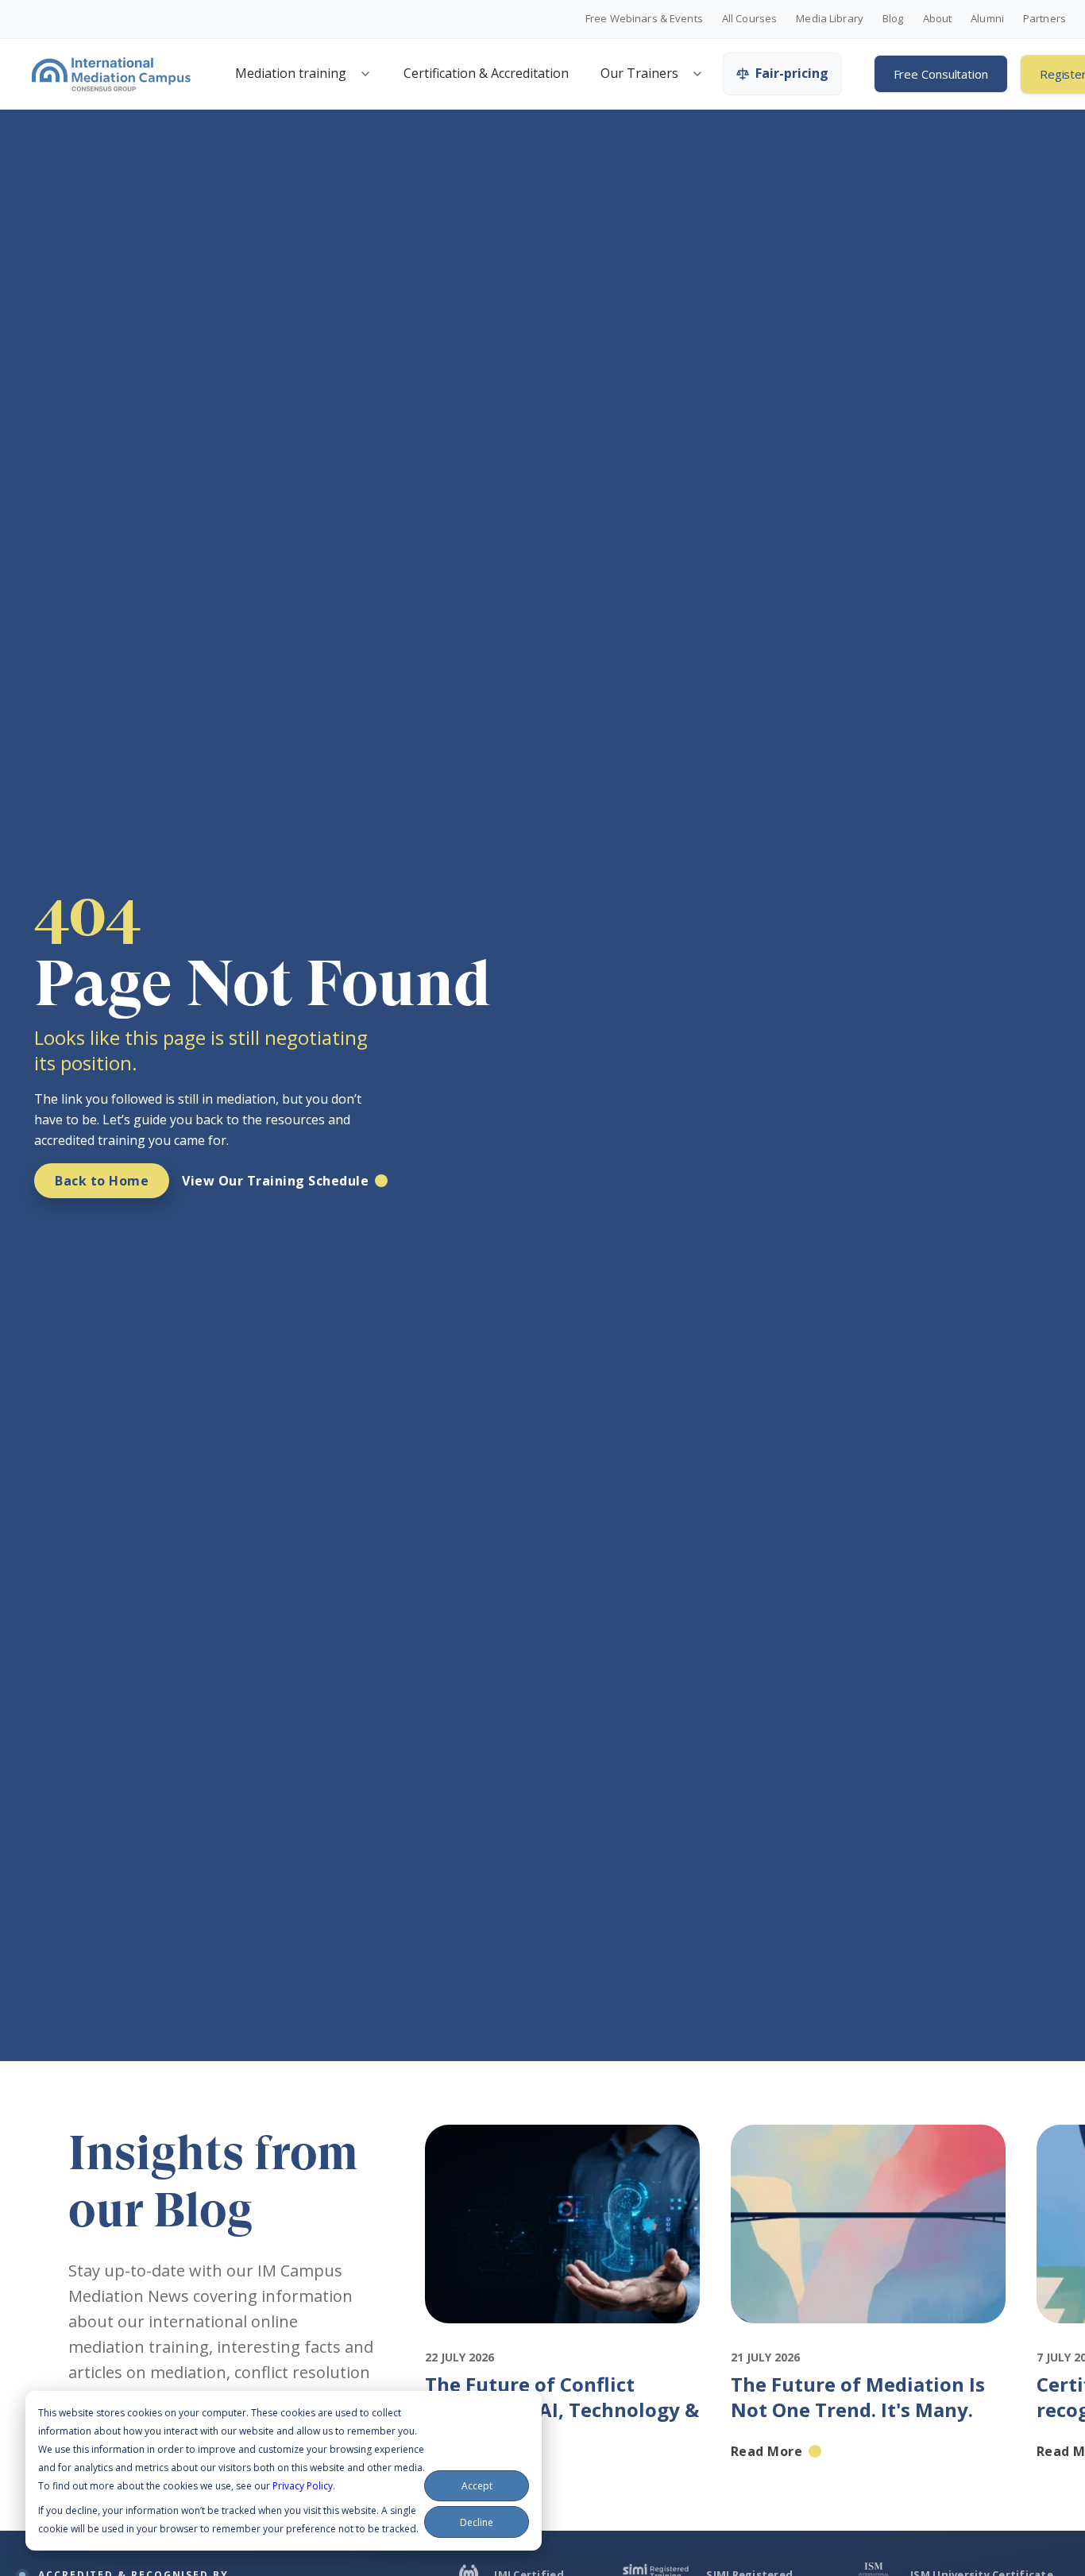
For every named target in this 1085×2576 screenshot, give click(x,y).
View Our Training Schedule (275, 1181)
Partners (1044, 19)
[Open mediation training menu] (365, 74)
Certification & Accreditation (486, 73)
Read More (461, 2451)
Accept (477, 2486)
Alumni (987, 19)
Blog (893, 19)
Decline (477, 2522)
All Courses (749, 19)
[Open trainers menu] (697, 74)
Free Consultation (941, 74)
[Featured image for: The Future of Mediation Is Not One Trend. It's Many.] (869, 2338)
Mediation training (291, 73)
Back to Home (102, 1181)
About (938, 19)
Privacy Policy (303, 2486)
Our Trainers (639, 73)
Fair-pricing (792, 73)
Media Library (830, 19)
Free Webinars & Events (644, 19)
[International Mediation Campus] (111, 74)
